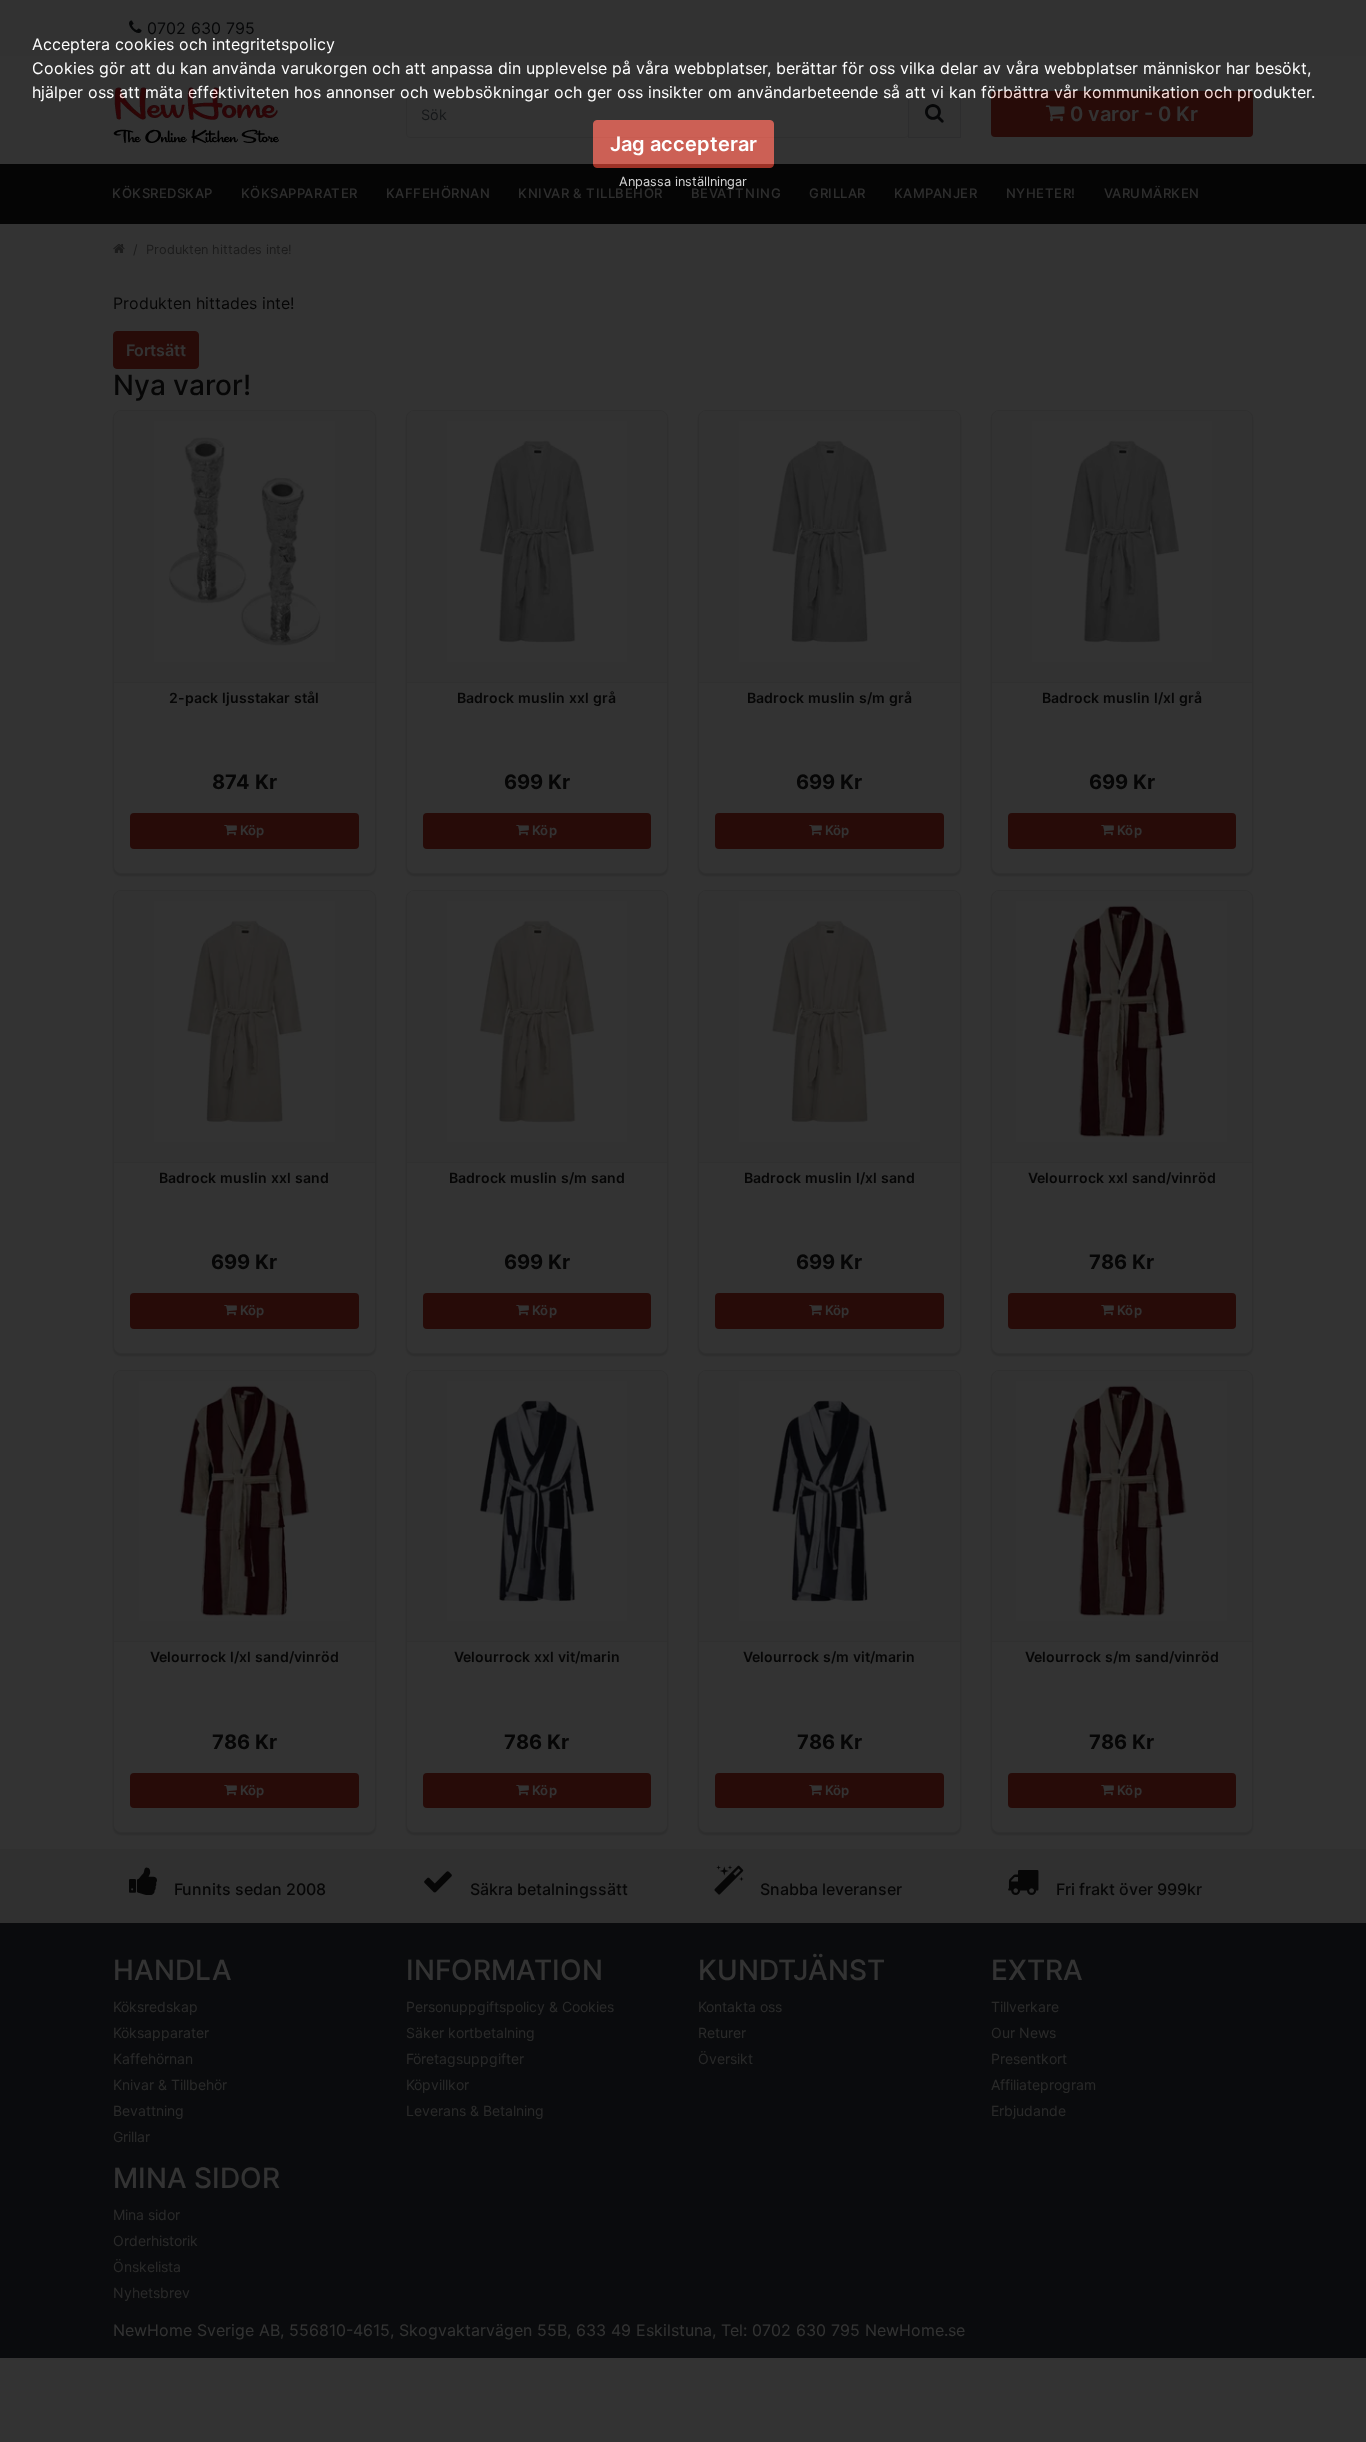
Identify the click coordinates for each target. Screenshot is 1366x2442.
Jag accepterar (683, 144)
